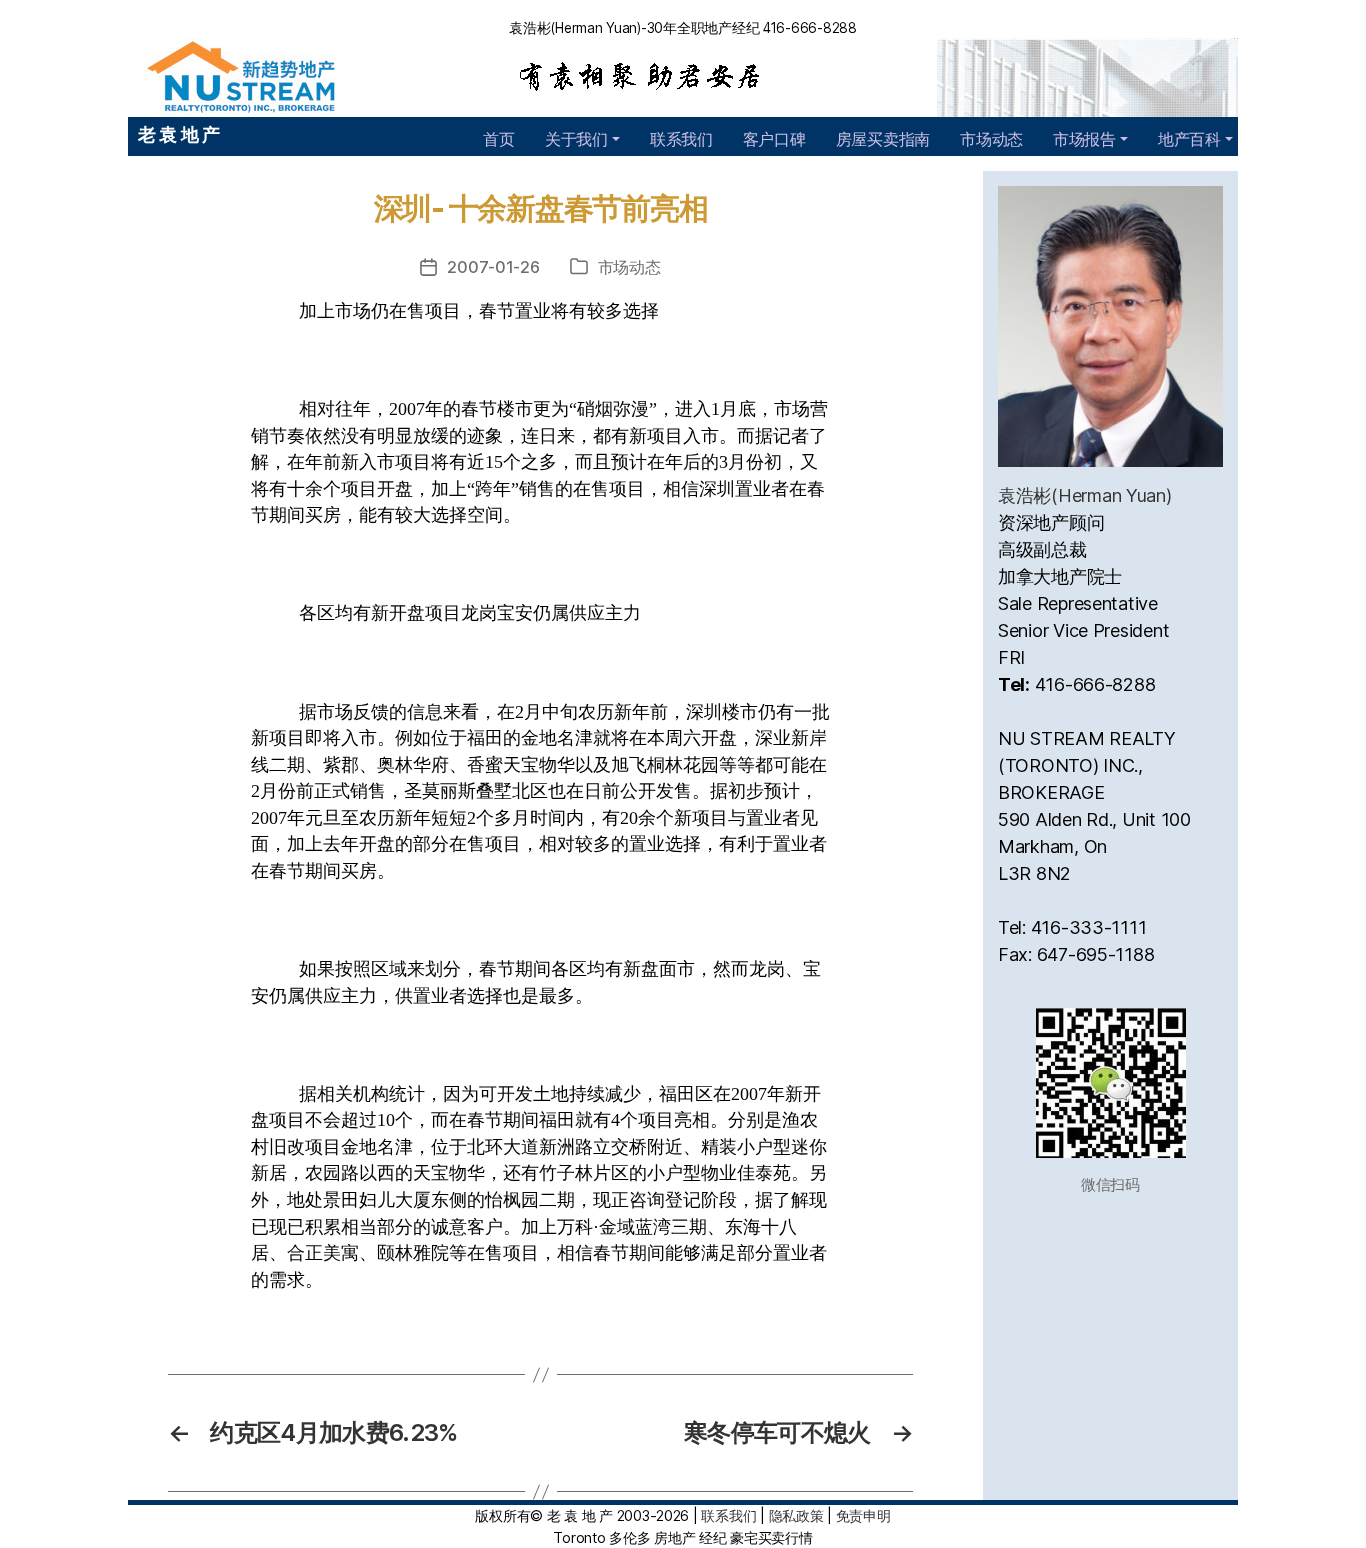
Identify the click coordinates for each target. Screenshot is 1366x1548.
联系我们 (681, 139)
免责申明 (863, 1515)
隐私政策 (796, 1515)
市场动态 (991, 139)
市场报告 (1084, 139)
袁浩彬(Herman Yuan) (1085, 495)
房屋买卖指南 (883, 139)
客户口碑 (774, 139)
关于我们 (576, 139)
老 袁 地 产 (179, 134)
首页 (498, 139)
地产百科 (1189, 139)
